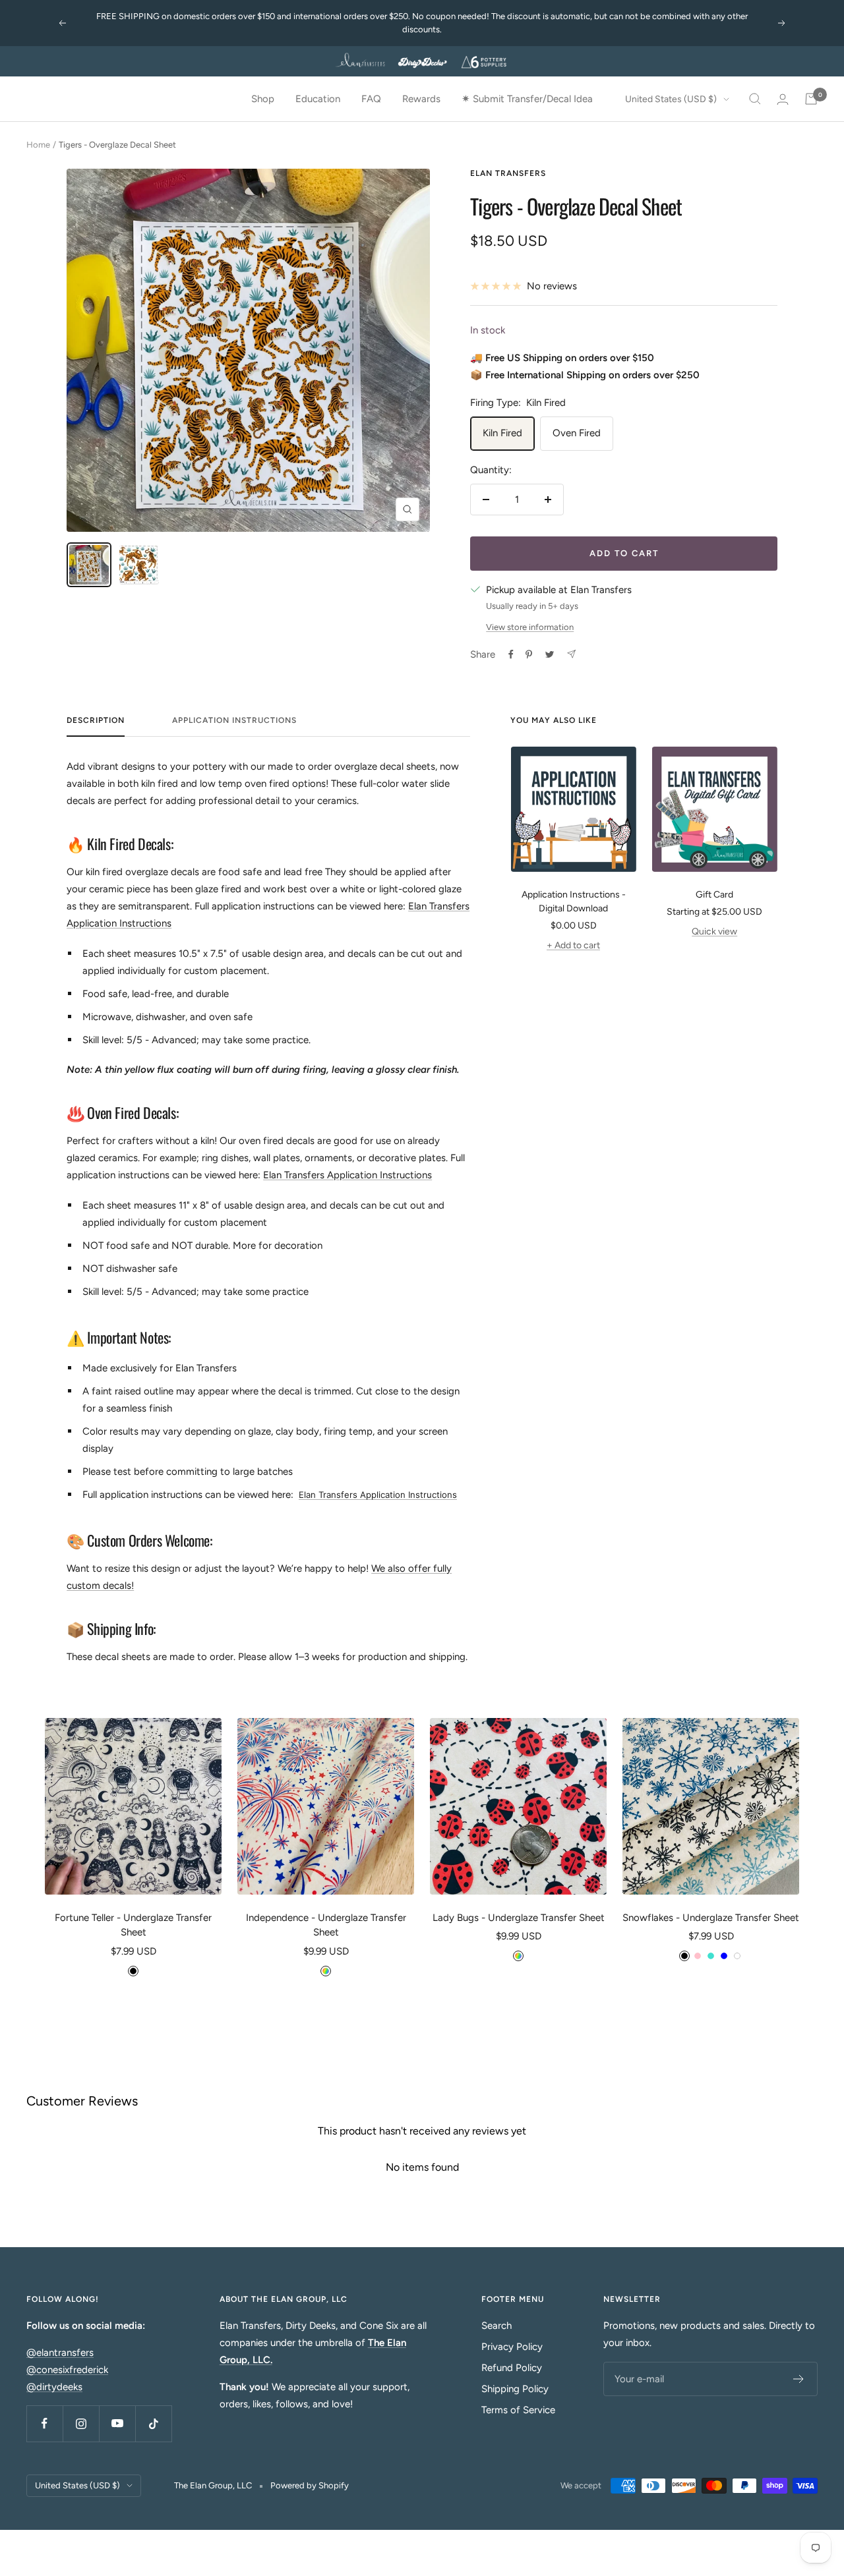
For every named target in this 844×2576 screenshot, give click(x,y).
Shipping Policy (515, 2389)
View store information (530, 627)
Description (96, 720)
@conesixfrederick (67, 2370)
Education (318, 99)
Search (497, 2326)
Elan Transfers (508, 173)
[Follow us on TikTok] (153, 2423)
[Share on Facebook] (511, 654)
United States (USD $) (671, 99)
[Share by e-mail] (571, 654)
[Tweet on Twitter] (550, 654)
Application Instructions (234, 720)
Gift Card (714, 895)
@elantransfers (60, 2353)
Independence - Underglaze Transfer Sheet (326, 1925)
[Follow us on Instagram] (81, 2423)
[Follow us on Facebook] (45, 2423)
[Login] (783, 99)
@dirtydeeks (54, 2387)
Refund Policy (512, 2368)
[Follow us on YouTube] (117, 2423)
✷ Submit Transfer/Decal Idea (527, 99)
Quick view (714, 931)
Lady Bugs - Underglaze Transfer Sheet (519, 1918)
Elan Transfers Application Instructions (347, 1175)
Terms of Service (518, 2410)
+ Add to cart (573, 945)
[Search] (755, 99)
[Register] (799, 2379)
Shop (263, 99)
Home (38, 145)
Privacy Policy (512, 2347)
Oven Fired (577, 433)
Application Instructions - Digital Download (574, 902)
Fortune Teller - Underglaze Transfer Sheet (133, 1925)
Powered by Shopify (310, 2485)
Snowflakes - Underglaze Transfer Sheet (711, 1918)
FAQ (371, 99)
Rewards (421, 99)
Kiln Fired (502, 433)
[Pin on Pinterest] (529, 654)
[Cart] (811, 99)
